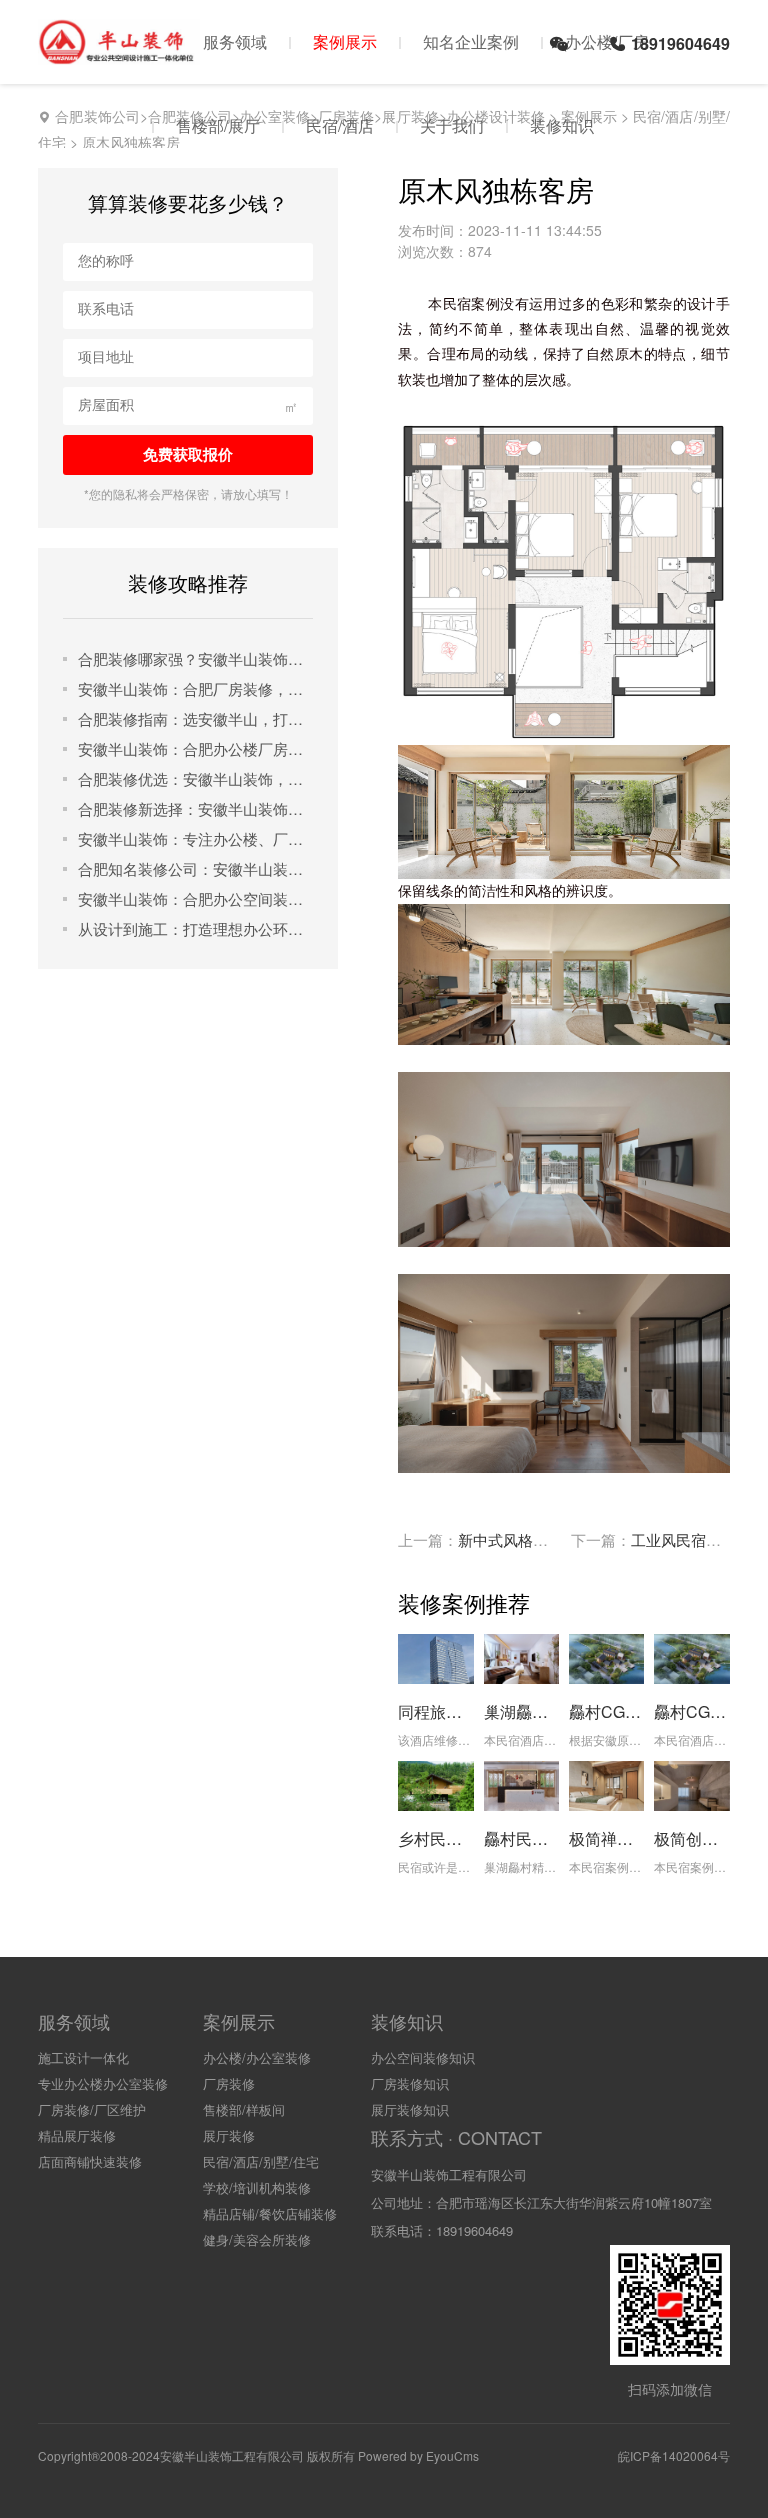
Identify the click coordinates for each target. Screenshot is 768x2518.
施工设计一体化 (83, 2057)
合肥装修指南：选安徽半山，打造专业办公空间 (195, 718)
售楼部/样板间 (244, 2109)
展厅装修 (229, 2135)
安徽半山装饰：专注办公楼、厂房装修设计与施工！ (195, 838)
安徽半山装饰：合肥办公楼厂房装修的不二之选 (195, 748)
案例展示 (345, 41)
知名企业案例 (471, 41)
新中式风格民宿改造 (525, 1539)
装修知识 (562, 125)
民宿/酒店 (340, 125)
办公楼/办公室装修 (257, 2057)
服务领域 (235, 41)
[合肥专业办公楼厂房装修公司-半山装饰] (119, 55)
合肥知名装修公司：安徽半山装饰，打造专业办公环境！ (195, 868)
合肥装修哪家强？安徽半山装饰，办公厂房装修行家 (195, 658)
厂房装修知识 (410, 2083)
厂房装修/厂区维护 (92, 2109)
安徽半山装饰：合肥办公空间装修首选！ (195, 898)
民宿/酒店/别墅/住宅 (261, 2161)
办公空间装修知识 (423, 2057)
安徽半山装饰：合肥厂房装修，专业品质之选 (195, 688)
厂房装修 (229, 2083)
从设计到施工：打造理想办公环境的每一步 (195, 928)
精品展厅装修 (77, 2135)
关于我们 (452, 125)
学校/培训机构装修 (257, 2187)
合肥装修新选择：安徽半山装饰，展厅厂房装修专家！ (195, 808)
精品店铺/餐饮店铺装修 (270, 2213)
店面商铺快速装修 (90, 2161)
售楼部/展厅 (218, 125)
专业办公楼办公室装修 (103, 2083)
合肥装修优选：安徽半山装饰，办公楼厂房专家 (195, 778)
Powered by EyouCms (417, 2455)
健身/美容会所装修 (257, 2239)
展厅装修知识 (410, 2109)
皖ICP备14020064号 (674, 2455)
